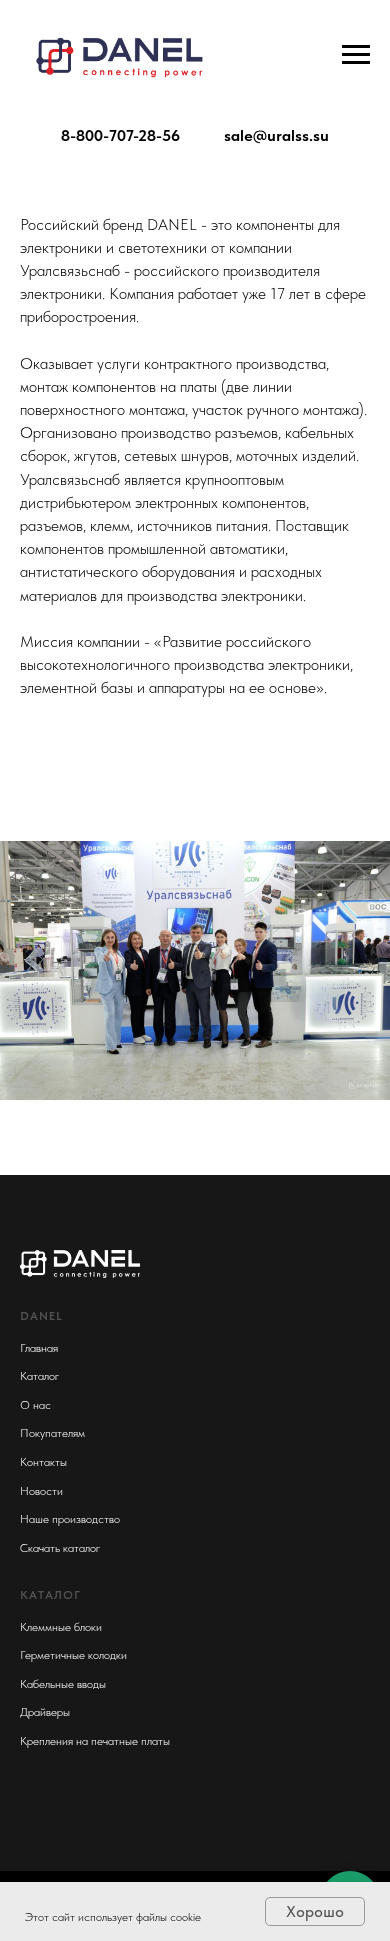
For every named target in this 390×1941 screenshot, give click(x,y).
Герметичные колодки (73, 1655)
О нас (35, 1405)
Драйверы (45, 1712)
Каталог (39, 1376)
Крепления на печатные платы (95, 1741)
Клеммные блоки (61, 1627)
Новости (41, 1491)
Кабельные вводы (63, 1684)
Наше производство (70, 1519)
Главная (39, 1348)
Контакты (43, 1462)
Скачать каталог (60, 1548)
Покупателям (52, 1433)
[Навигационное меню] (356, 55)
